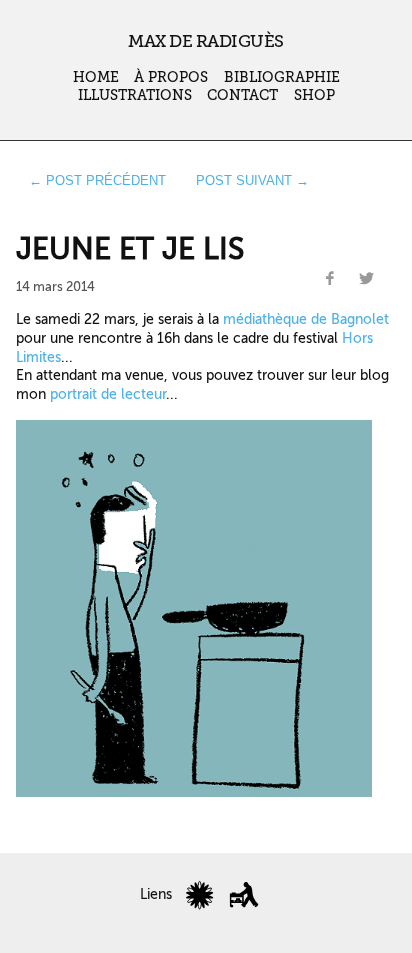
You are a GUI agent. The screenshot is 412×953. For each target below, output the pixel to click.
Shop (314, 95)
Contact (242, 95)
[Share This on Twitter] (367, 279)
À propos (171, 77)
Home (96, 77)
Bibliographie (282, 77)
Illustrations (135, 95)
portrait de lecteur (108, 394)
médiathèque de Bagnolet (306, 319)
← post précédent (97, 180)
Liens (156, 894)
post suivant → (252, 180)
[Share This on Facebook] (330, 279)
